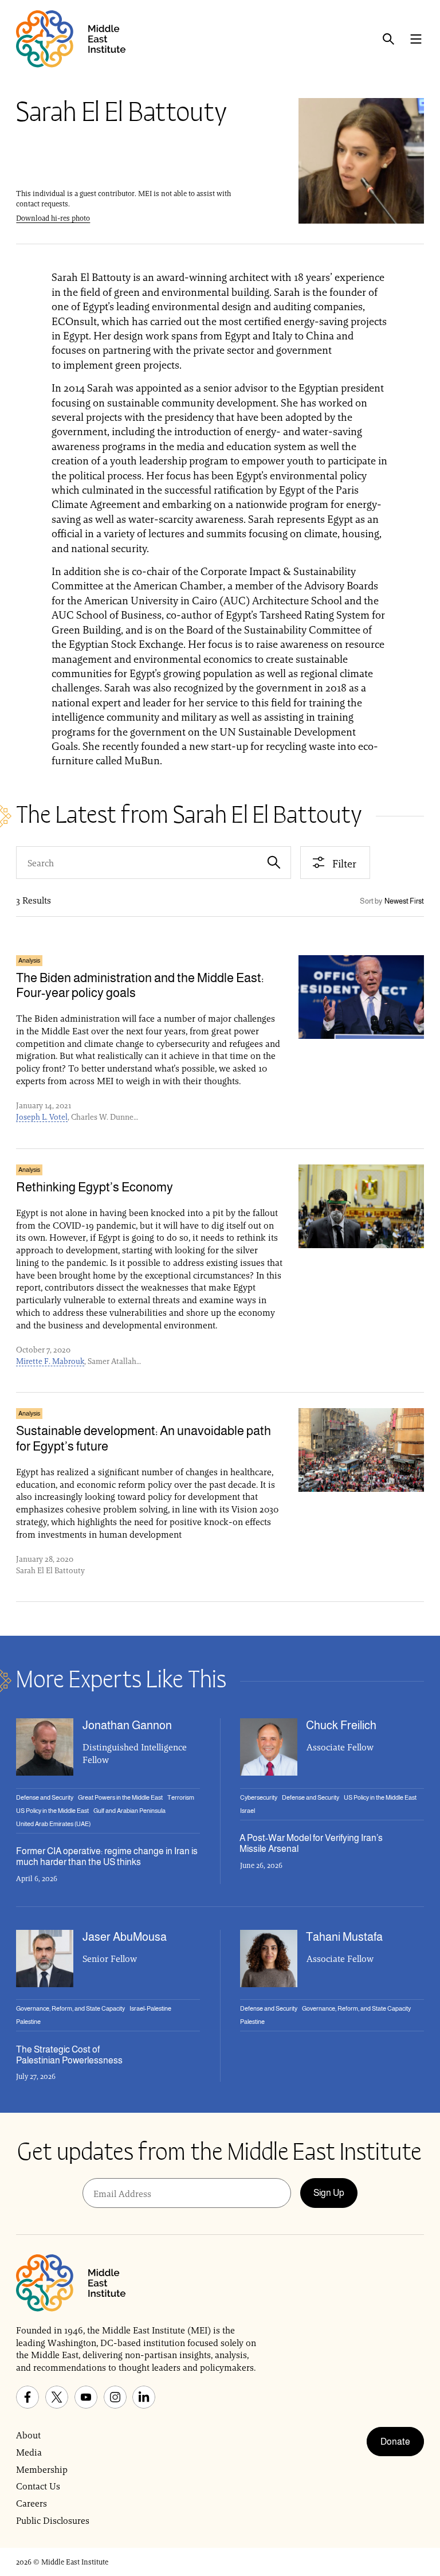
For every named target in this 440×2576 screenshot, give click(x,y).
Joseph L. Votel (42, 1117)
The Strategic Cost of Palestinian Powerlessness (69, 2055)
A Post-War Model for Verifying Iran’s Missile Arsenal (311, 1843)
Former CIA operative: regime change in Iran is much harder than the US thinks (107, 1856)
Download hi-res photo (53, 218)
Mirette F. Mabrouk (50, 1361)
